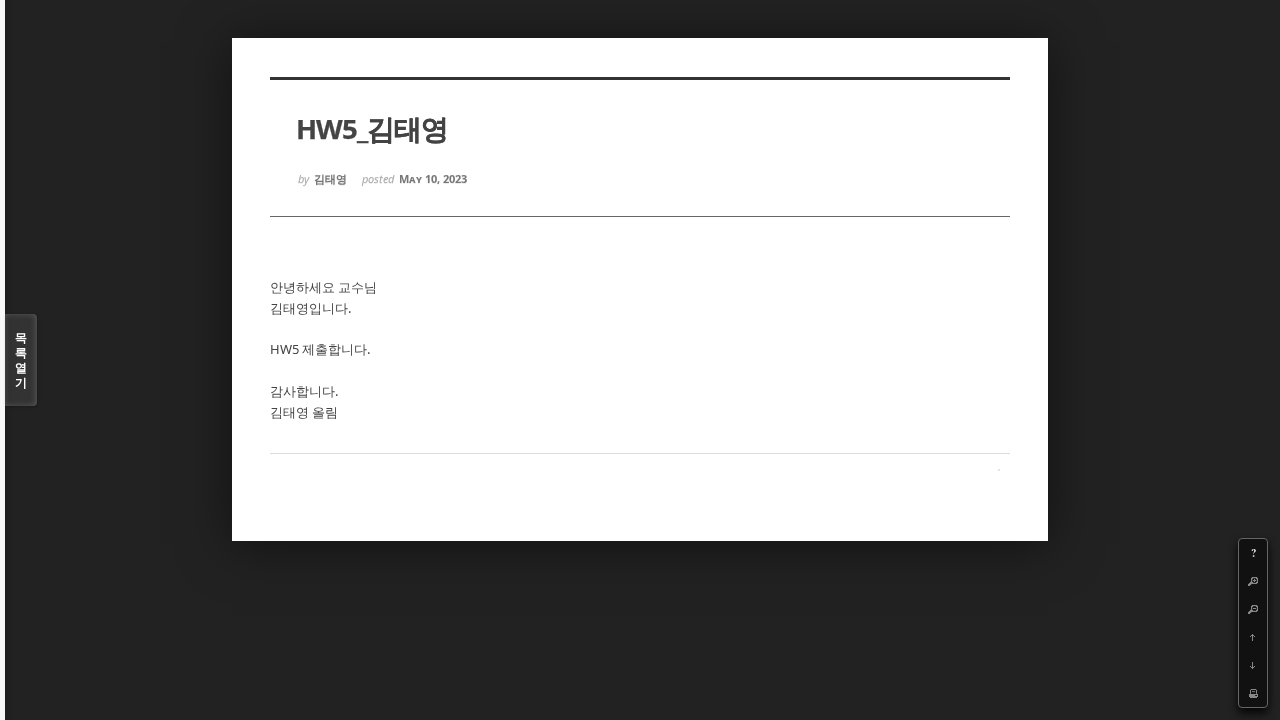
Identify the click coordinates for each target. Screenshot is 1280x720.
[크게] (1253, 581)
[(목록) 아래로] (1253, 665)
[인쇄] (1253, 693)
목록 (21, 360)
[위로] (1253, 637)
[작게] (1253, 609)
